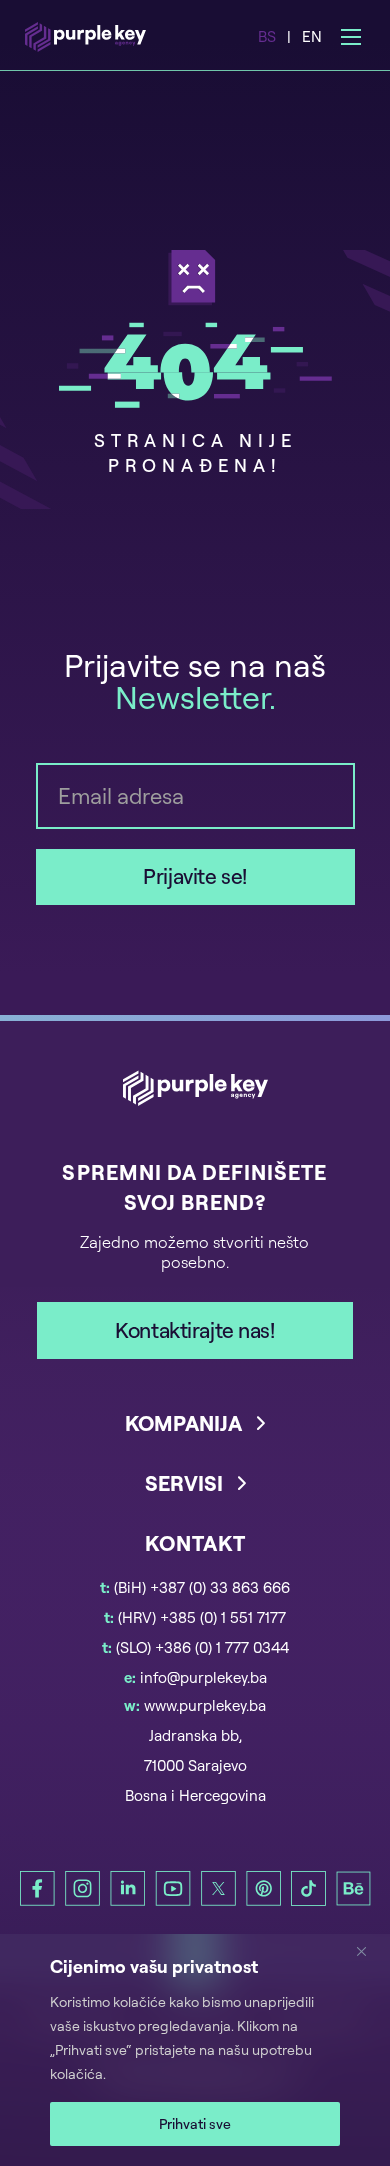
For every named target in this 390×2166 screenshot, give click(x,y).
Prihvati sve (195, 2123)
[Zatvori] (369, 1951)
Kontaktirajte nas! (194, 1330)
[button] (195, 1439)
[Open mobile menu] (351, 37)
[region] (195, 2050)
